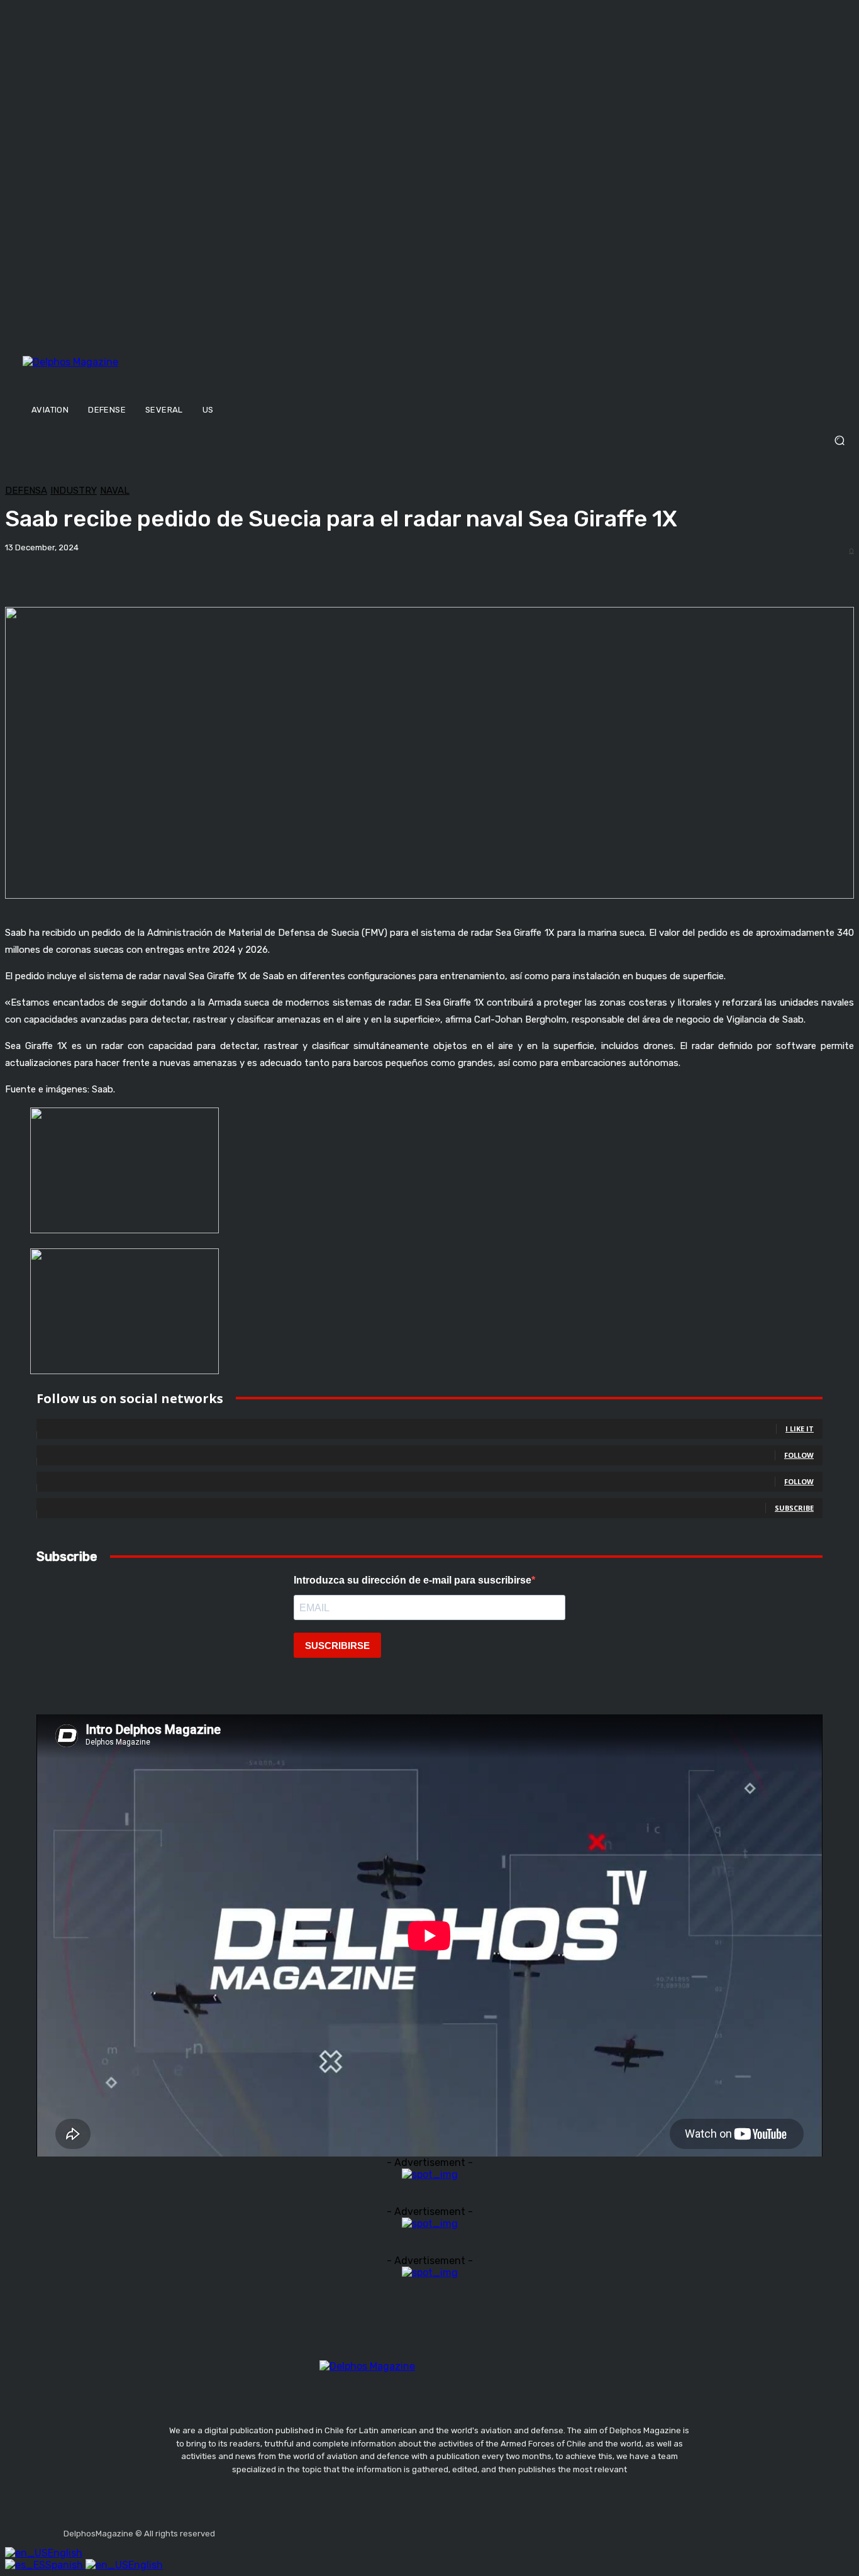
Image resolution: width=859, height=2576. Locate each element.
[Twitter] (287, 2529)
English (65, 2553)
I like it (800, 1429)
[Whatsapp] (346, 2529)
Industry (74, 491)
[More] (421, 575)
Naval (115, 491)
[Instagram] (257, 2529)
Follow (799, 1455)
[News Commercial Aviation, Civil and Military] (132, 375)
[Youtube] (317, 2529)
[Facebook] (227, 2529)
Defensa (26, 491)
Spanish (65, 2565)
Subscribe (794, 1508)
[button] (429, 441)
